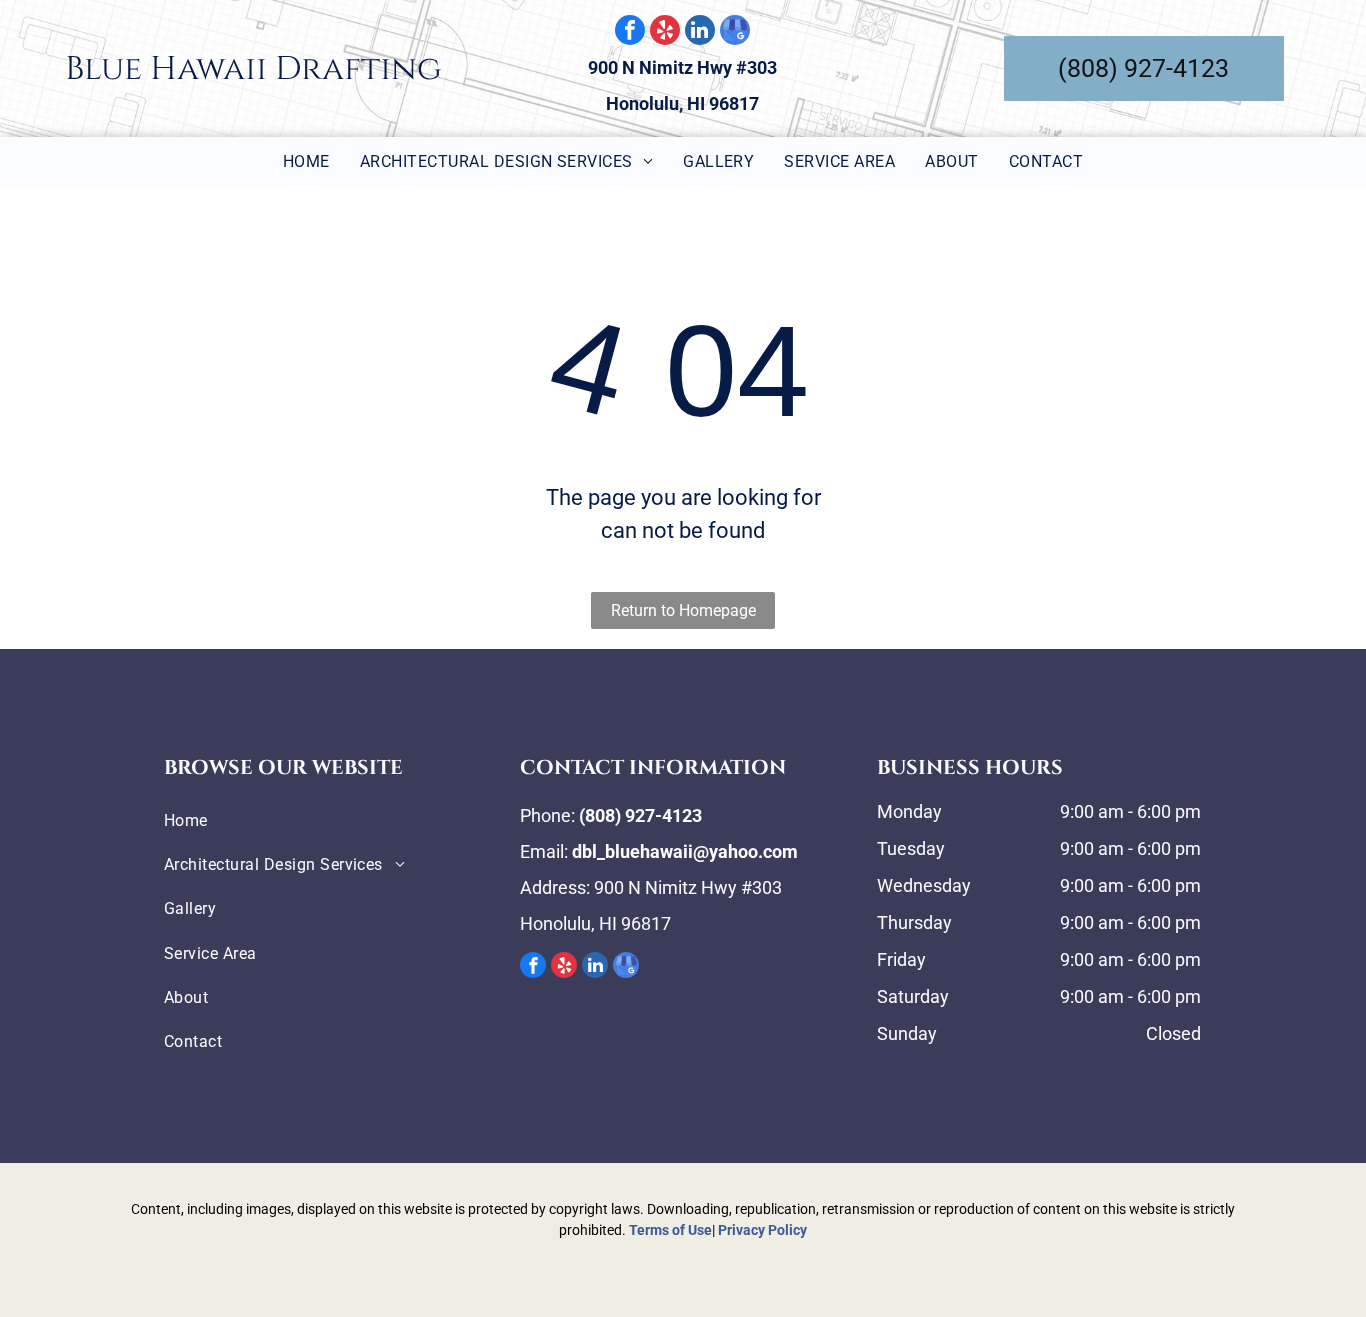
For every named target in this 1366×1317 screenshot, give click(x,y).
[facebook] (630, 32)
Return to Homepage (683, 610)
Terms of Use (670, 1230)
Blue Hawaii (166, 69)
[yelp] (665, 32)
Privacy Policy (762, 1230)
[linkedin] (700, 32)
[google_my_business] (735, 32)
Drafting (358, 69)
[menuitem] (306, 161)
